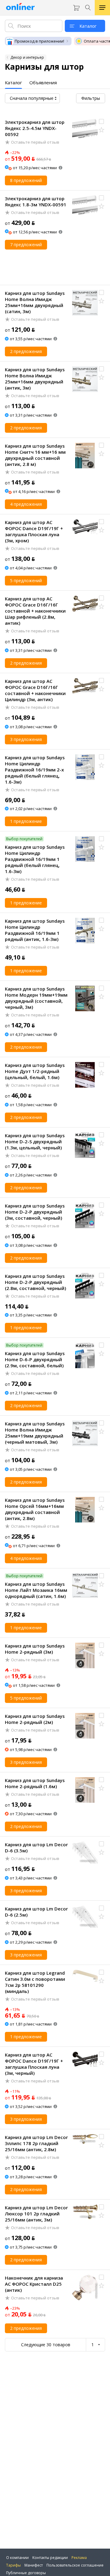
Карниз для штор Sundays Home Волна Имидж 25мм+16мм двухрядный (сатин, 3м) (35, 302)
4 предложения (26, 504)
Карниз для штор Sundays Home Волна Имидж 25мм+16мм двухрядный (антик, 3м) (35, 379)
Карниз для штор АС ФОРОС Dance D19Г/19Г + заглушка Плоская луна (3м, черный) (34, 2064)
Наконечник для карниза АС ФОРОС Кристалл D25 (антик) (34, 2284)
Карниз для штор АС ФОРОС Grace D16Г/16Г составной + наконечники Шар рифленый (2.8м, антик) (35, 611)
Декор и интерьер (27, 57)
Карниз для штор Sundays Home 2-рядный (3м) (35, 1649)
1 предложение (26, 821)
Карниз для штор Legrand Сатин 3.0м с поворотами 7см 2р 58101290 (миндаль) (35, 1982)
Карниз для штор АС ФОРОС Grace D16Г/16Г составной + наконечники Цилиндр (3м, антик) (35, 690)
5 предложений (26, 580)
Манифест (34, 2565)
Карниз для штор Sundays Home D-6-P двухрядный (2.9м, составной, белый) (35, 1359)
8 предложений (26, 180)
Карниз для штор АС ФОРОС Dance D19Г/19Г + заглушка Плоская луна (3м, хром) (34, 531)
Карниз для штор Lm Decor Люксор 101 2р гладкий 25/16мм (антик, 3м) (36, 2214)
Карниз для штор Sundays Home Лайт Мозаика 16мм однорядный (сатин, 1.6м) (36, 1590)
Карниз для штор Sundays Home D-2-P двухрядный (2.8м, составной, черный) (35, 1282)
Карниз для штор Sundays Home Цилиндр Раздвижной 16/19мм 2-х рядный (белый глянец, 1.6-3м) (35, 770)
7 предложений (26, 245)
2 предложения (26, 351)
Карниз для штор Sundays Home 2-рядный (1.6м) (35, 1783)
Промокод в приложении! (39, 41)
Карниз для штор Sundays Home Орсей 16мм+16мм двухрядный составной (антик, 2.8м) (35, 1509)
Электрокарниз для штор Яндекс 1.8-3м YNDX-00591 (36, 201)
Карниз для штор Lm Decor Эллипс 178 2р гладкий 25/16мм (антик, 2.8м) (36, 2143)
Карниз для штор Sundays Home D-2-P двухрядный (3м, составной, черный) (35, 1212)
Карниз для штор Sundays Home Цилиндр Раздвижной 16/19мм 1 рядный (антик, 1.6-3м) (35, 930)
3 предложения (26, 739)
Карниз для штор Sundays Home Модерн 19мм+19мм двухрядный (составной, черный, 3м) (36, 998)
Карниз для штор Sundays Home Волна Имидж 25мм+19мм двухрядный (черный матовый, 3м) (35, 1433)
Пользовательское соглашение (75, 2565)
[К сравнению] (101, 121)
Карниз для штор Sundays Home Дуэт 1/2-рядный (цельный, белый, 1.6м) (35, 1071)
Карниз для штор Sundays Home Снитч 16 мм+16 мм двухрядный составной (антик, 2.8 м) (35, 455)
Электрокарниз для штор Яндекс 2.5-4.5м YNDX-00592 (35, 128)
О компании (17, 2558)
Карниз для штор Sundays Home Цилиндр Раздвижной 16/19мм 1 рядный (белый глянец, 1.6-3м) (35, 859)
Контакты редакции (50, 2558)
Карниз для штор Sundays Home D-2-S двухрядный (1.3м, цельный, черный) (35, 1141)
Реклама (79, 2558)
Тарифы (13, 2565)
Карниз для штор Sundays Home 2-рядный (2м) (35, 1719)
